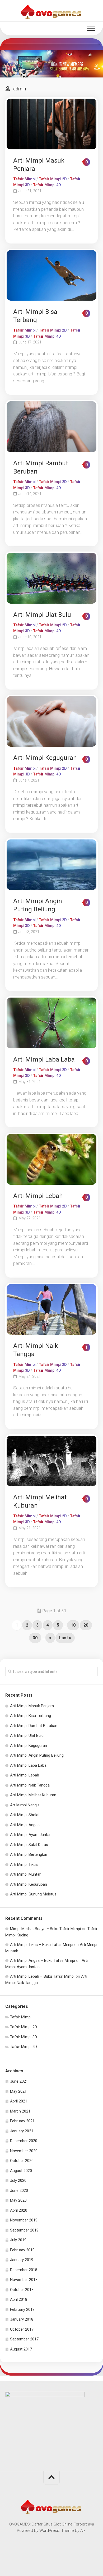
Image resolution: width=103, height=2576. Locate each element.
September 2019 (24, 2230)
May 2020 (18, 2200)
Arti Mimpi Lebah (38, 1196)
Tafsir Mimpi (24, 179)
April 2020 (19, 2210)
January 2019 (22, 2260)
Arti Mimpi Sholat (25, 1815)
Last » (65, 1638)
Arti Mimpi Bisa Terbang (31, 1716)
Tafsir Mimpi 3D (24, 2037)
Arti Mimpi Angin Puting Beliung (37, 1755)
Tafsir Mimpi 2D (53, 179)
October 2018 (22, 2290)
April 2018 (19, 2299)
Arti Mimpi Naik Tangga (30, 1785)
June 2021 (19, 2081)
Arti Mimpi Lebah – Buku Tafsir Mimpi (42, 1976)
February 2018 (22, 2309)
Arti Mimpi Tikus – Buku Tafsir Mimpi (42, 1945)
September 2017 (24, 2339)
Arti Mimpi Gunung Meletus (33, 1894)
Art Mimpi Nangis (25, 1805)
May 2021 (18, 2091)
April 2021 (19, 2101)
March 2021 (20, 2111)
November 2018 (24, 2280)
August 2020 (21, 2171)
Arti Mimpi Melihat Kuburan (33, 1795)
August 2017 (21, 2349)
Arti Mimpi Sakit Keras (29, 1845)
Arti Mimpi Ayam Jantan (31, 1835)
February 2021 (22, 2121)
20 (86, 1625)
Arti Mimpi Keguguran (45, 758)
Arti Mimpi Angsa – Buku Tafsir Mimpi (43, 1960)
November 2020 (24, 2151)
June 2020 (19, 2191)
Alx (83, 2531)
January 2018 (22, 2319)
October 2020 (22, 2161)
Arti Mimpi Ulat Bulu (42, 615)
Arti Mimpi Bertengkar (29, 1854)
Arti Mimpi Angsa (25, 1825)
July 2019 (18, 2240)
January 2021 (22, 2131)
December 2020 (24, 2141)
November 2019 (24, 2220)
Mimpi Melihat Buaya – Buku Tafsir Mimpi (45, 1929)
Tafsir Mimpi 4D (47, 185)
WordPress (49, 2531)
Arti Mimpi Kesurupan (29, 1884)
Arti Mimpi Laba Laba (44, 1059)
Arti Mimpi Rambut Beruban (34, 1726)
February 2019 (22, 2250)
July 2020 (18, 2180)
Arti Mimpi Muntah (26, 1874)
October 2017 (22, 2329)
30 (35, 1638)
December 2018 (24, 2270)
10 (73, 1625)
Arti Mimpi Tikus (24, 1865)
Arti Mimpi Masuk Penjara (32, 1706)
